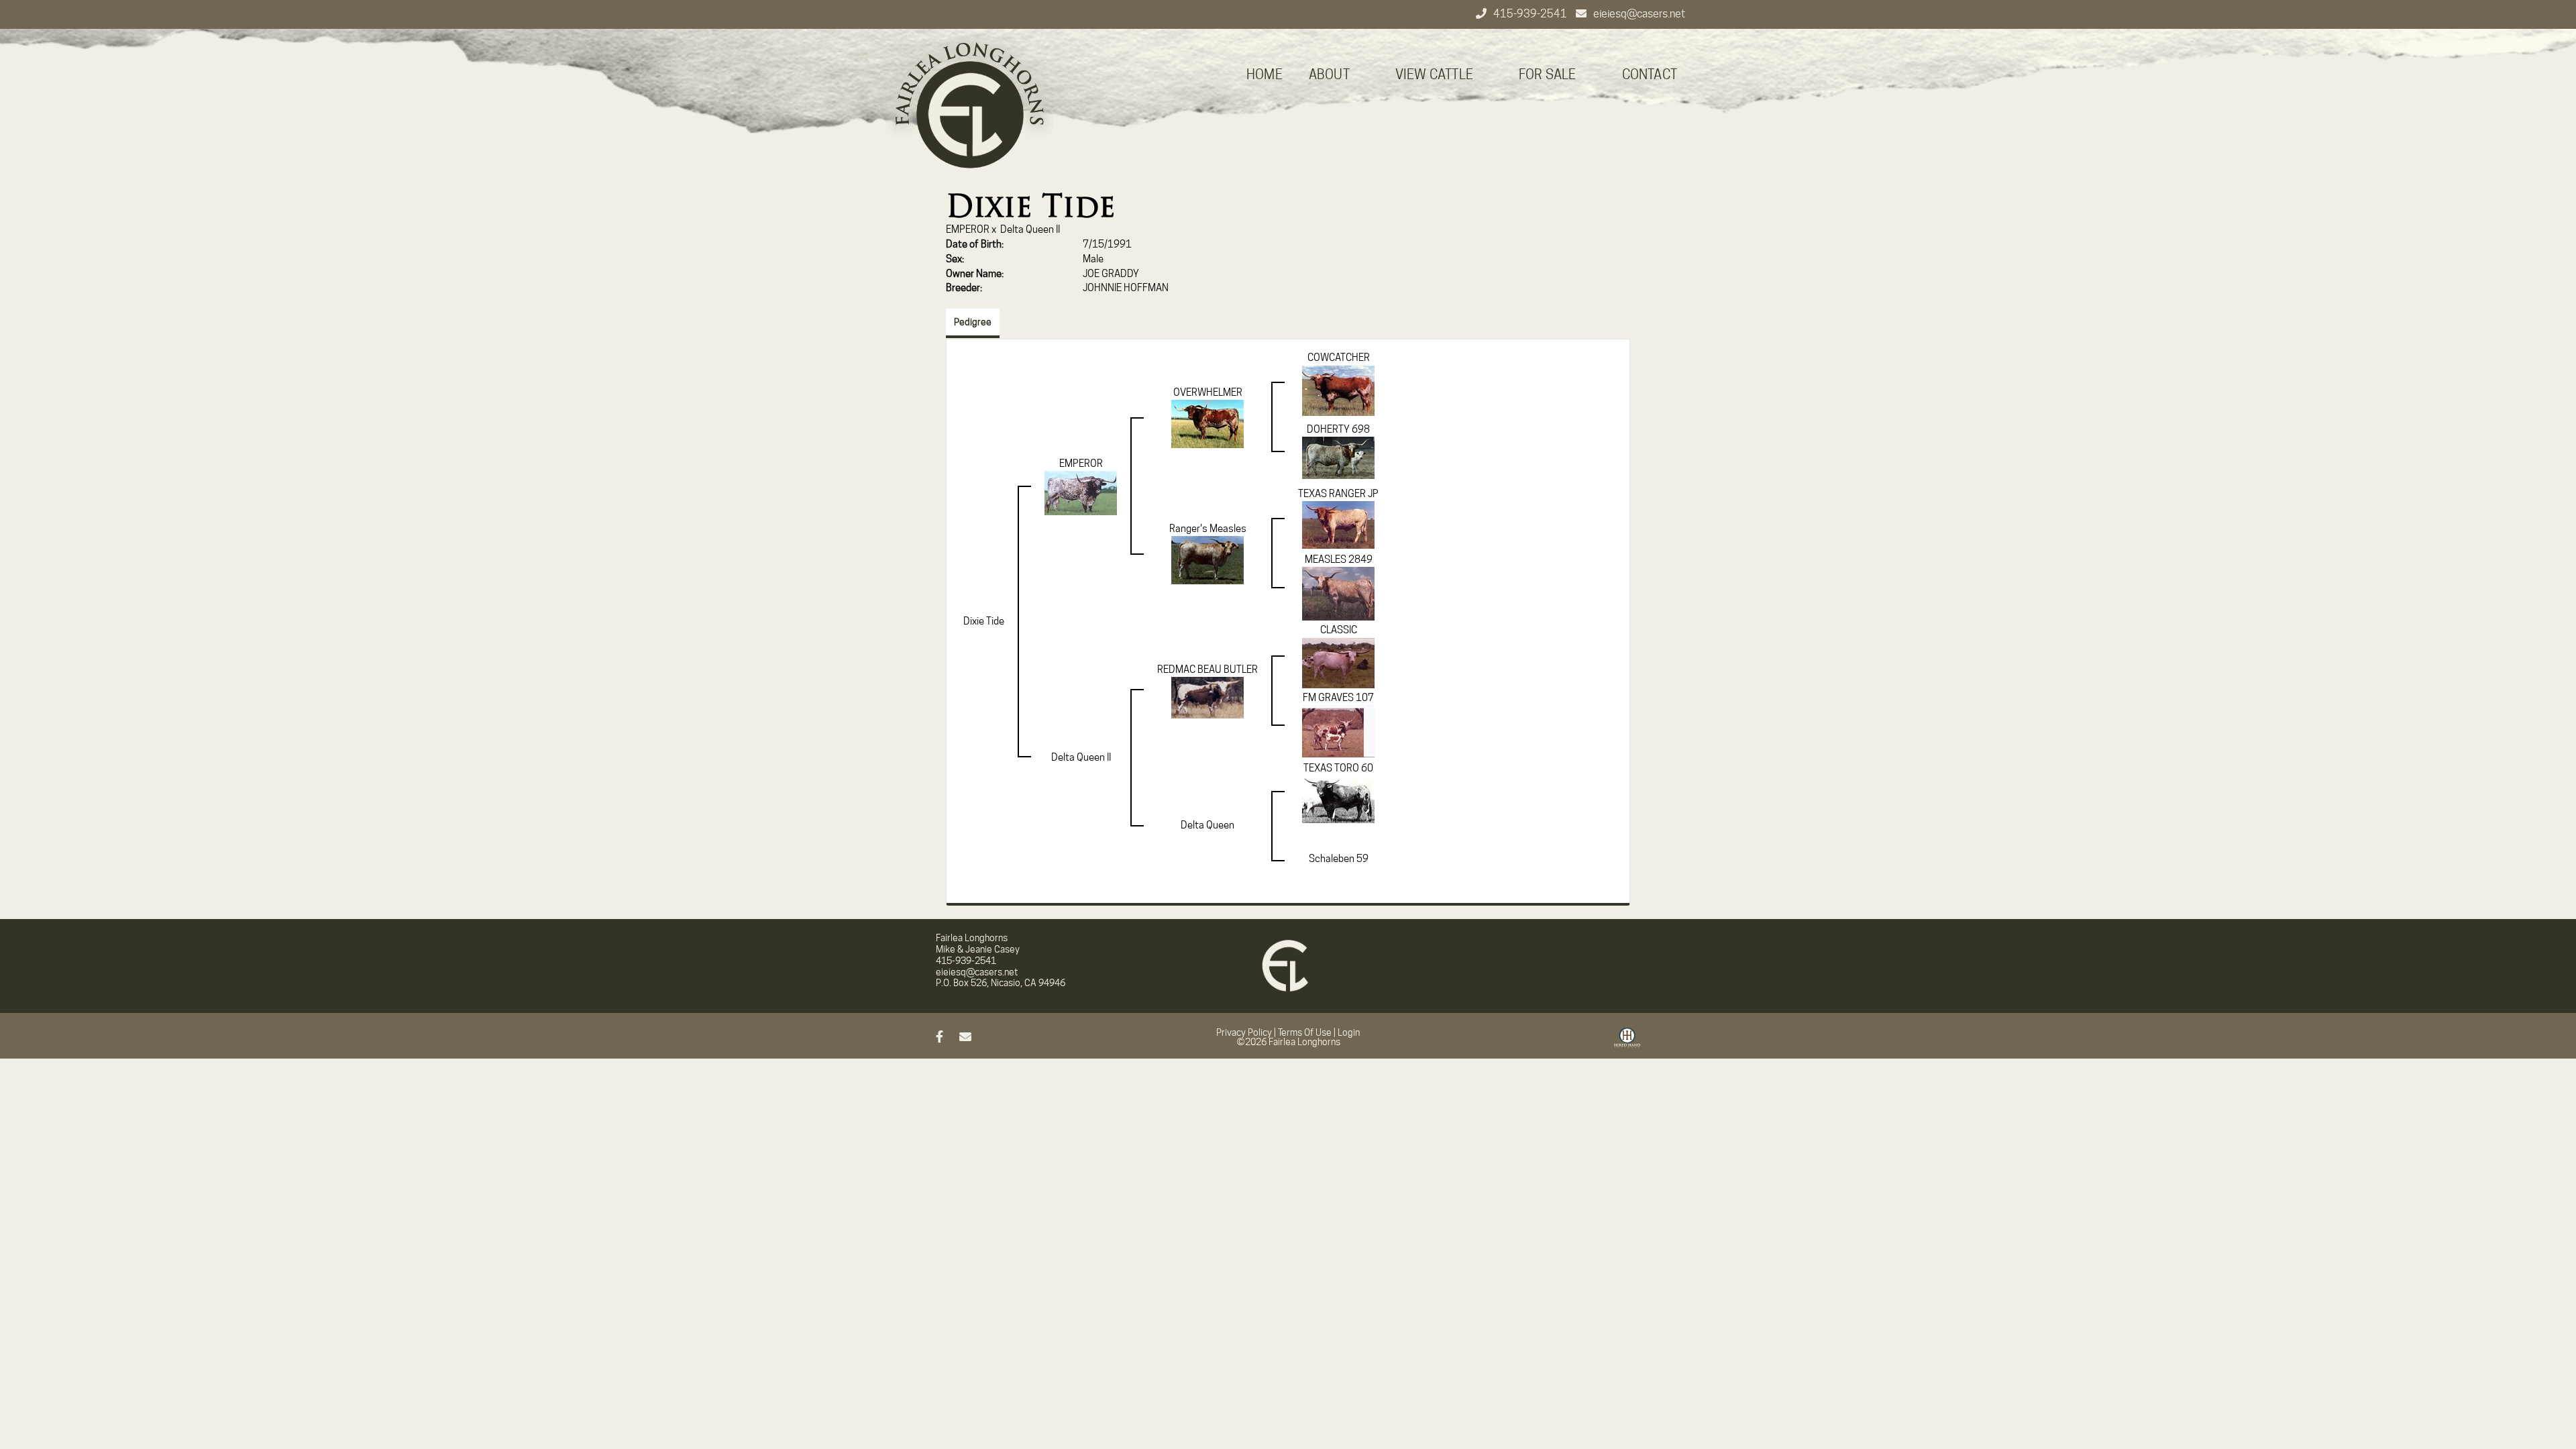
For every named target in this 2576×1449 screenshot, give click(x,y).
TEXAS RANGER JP (1338, 494)
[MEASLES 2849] (1338, 593)
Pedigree (973, 322)
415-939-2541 (1531, 14)
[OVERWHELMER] (1207, 423)
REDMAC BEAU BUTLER (1207, 669)
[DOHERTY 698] (1338, 458)
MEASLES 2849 (1339, 559)
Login (1349, 1032)
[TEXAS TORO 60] (1338, 799)
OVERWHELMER (1208, 392)
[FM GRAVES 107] (1338, 731)
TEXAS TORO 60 (1338, 768)
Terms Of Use (1305, 1032)
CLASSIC (1339, 630)
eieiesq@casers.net (1639, 14)
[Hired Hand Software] (1627, 1042)
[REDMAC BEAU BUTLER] (1207, 697)
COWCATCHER (1339, 358)
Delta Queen (1207, 825)
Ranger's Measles (1208, 529)
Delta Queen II (1030, 229)
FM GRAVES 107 (1338, 698)
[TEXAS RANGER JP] (1338, 525)
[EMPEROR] (1081, 492)
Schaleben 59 (1339, 859)
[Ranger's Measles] (1207, 559)
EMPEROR (968, 229)
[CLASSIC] (1338, 662)
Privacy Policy (1244, 1032)
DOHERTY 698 (1338, 429)
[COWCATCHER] (1338, 390)
